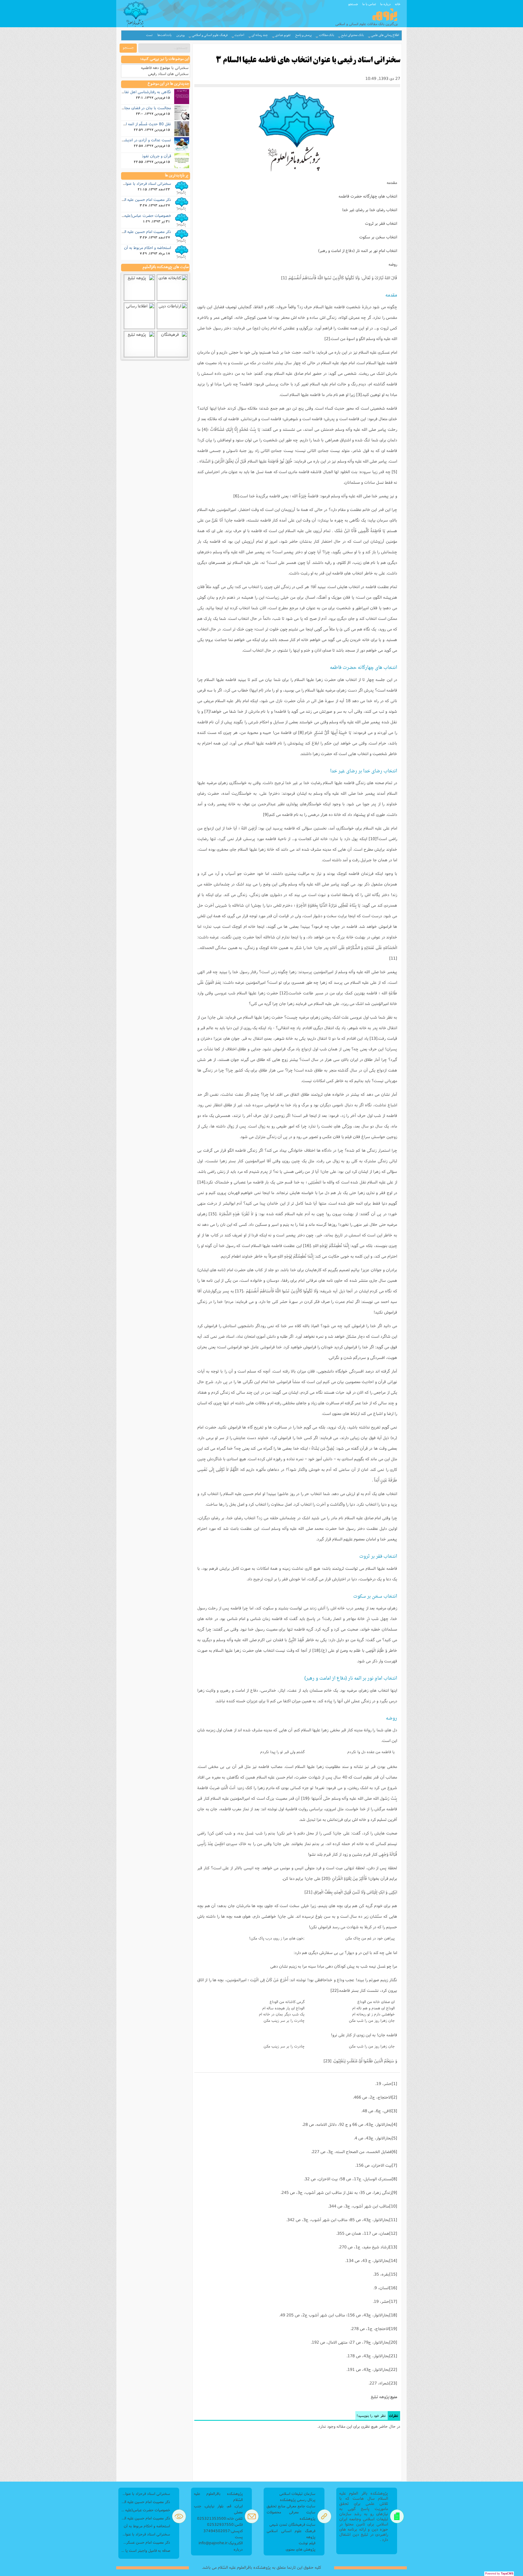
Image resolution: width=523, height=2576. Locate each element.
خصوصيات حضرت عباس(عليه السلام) (141, 215)
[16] (307, 1245)
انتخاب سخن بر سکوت (378, 237)
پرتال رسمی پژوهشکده (298, 2500)
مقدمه (392, 182)
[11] (393, 958)
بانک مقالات (327, 35)
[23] (327, 2061)
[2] (327, 339)
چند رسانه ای (260, 35)
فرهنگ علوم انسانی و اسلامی (210, 35)
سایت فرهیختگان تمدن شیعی (292, 2524)
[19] (305, 1798)
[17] (239, 1291)
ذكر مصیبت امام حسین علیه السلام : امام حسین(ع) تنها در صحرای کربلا (146, 2502)
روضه (393, 264)
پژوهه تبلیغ (380, 2397)
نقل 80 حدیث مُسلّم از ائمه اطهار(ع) (142, 124)
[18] (316, 1650)
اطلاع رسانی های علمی (385, 35)
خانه (398, 4)
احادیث (239, 35)
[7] (207, 711)
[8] (301, 732)
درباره (238, 2549)
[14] (201, 1182)
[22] (334, 1990)
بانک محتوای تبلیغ (352, 35)
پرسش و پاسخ (304, 35)
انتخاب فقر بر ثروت (381, 223)
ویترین (181, 35)
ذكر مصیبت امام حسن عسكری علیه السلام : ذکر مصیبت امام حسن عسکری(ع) (146, 2542)
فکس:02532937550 (225, 2524)
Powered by (499, 2574)
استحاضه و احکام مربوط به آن (148, 247)
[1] (284, 278)
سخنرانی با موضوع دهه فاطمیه (165, 68)
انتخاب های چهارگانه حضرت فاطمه (368, 196)
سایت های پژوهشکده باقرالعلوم (166, 267)
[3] (359, 394)
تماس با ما (369, 4)
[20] (326, 1878)
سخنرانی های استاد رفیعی (168, 74)
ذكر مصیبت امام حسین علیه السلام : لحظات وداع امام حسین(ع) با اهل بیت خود (146, 2518)
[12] (284, 993)
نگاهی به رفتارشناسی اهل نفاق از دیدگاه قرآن (135, 92)
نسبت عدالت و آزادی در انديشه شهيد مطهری (136, 140)
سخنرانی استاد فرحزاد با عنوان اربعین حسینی (135, 183)
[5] (394, 472)
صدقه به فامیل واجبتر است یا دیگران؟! (146, 2550)
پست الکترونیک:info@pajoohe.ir (221, 2540)
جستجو (353, 4)
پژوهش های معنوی (301, 2549)
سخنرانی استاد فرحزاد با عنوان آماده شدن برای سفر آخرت (146, 2534)
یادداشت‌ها (164, 35)
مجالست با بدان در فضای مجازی (146, 108)
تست (149, 35)
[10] (373, 839)
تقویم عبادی (283, 35)
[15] (212, 1214)
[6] (236, 496)
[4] (205, 429)
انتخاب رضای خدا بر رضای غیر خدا (370, 210)
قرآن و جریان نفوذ (156, 156)
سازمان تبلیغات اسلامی (297, 2494)
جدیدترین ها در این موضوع (168, 84)
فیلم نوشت (307, 2543)
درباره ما (385, 4)
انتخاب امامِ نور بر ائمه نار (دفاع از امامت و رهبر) (358, 250)
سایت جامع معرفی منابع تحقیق (291, 2506)
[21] (308, 1892)
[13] (373, 1038)
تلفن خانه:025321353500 (220, 2518)
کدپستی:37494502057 (223, 2531)
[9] (266, 814)
